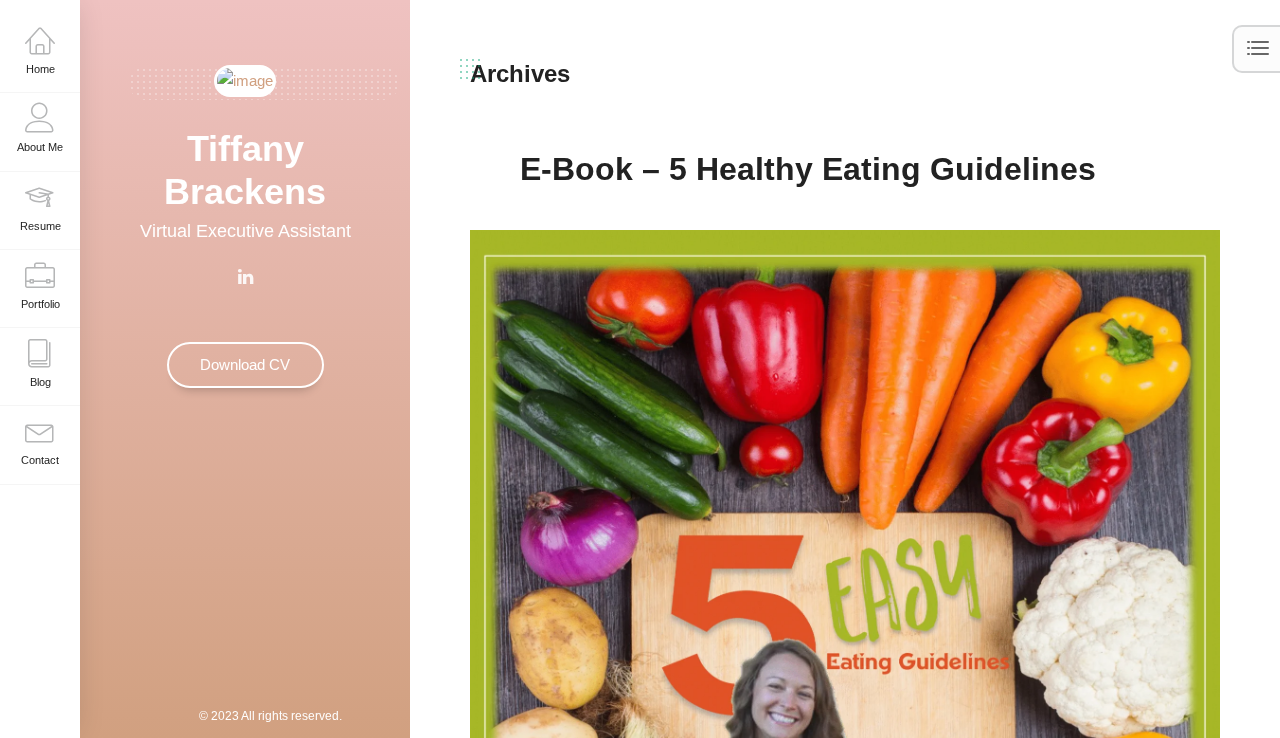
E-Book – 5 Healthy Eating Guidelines (808, 169)
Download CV (245, 364)
